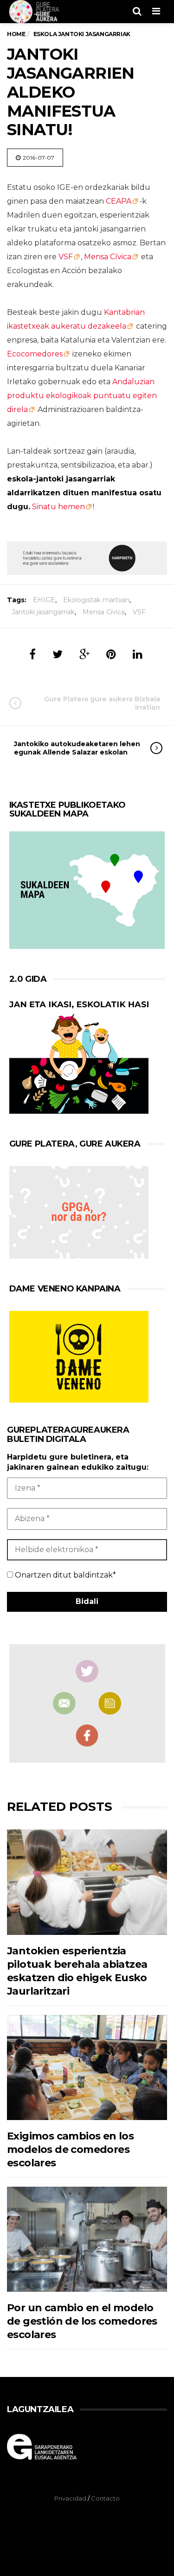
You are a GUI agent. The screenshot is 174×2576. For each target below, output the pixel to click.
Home (16, 34)
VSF (66, 257)
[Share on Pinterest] (111, 654)
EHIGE (44, 600)
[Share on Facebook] (32, 654)
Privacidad (70, 2498)
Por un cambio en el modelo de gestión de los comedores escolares (82, 2321)
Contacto (105, 2498)
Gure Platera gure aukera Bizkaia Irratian (102, 703)
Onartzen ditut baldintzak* (64, 1575)
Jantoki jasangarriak (43, 612)
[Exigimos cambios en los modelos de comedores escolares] (87, 2068)
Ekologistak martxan (96, 600)
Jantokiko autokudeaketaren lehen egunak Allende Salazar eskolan (77, 748)
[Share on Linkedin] (138, 654)
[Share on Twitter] (58, 654)
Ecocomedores (35, 354)
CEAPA (119, 201)
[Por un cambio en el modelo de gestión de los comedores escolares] (87, 2239)
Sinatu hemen (58, 507)
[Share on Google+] (84, 654)
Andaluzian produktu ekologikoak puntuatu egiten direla (82, 396)
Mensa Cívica (108, 257)
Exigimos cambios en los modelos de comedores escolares (70, 2150)
